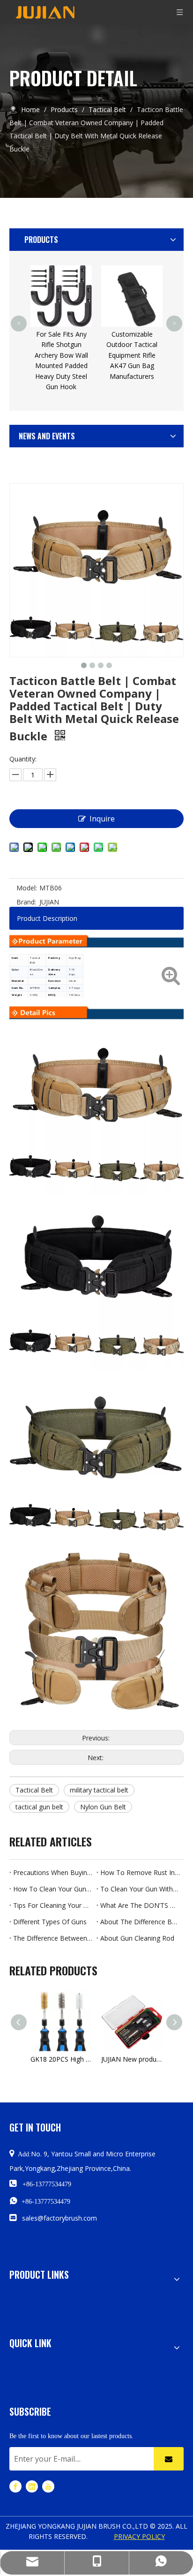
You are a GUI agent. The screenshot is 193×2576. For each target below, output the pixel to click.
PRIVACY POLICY (139, 2536)
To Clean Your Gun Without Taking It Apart (140, 1889)
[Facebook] (15, 2486)
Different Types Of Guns (50, 1922)
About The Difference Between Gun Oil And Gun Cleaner (140, 1922)
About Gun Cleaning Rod (137, 1938)
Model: (27, 888)
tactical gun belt (39, 1807)
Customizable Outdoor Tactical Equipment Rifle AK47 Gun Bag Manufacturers (132, 355)
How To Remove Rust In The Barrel (140, 1872)
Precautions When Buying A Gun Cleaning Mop (53, 1872)
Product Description (47, 918)
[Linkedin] (32, 2486)
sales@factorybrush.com (59, 2218)
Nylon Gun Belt (103, 1807)
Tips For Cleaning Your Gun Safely (53, 1905)
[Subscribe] (169, 2459)
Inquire (102, 819)
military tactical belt (99, 1790)
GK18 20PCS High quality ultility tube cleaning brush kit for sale (61, 2059)
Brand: (26, 902)
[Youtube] (48, 2486)
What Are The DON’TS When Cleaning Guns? (140, 1905)
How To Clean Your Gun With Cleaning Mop (53, 1889)
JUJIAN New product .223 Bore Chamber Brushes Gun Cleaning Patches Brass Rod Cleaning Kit (132, 2059)
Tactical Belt (34, 1790)
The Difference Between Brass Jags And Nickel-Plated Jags (53, 1938)
